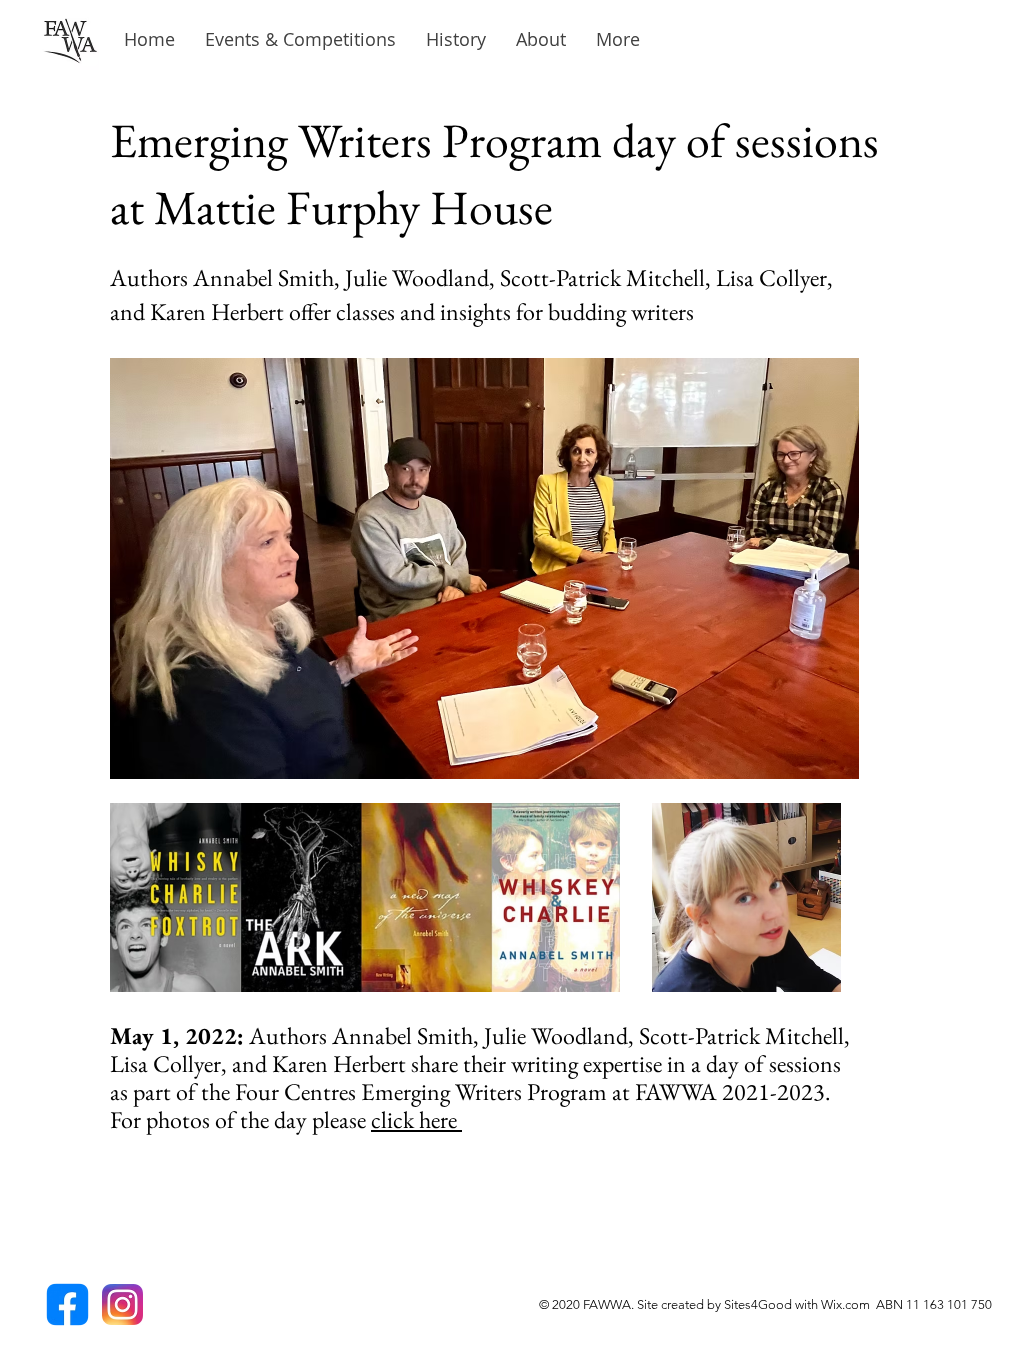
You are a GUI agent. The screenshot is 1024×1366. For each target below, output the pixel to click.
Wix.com (848, 1304)
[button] (456, 39)
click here (416, 1119)
